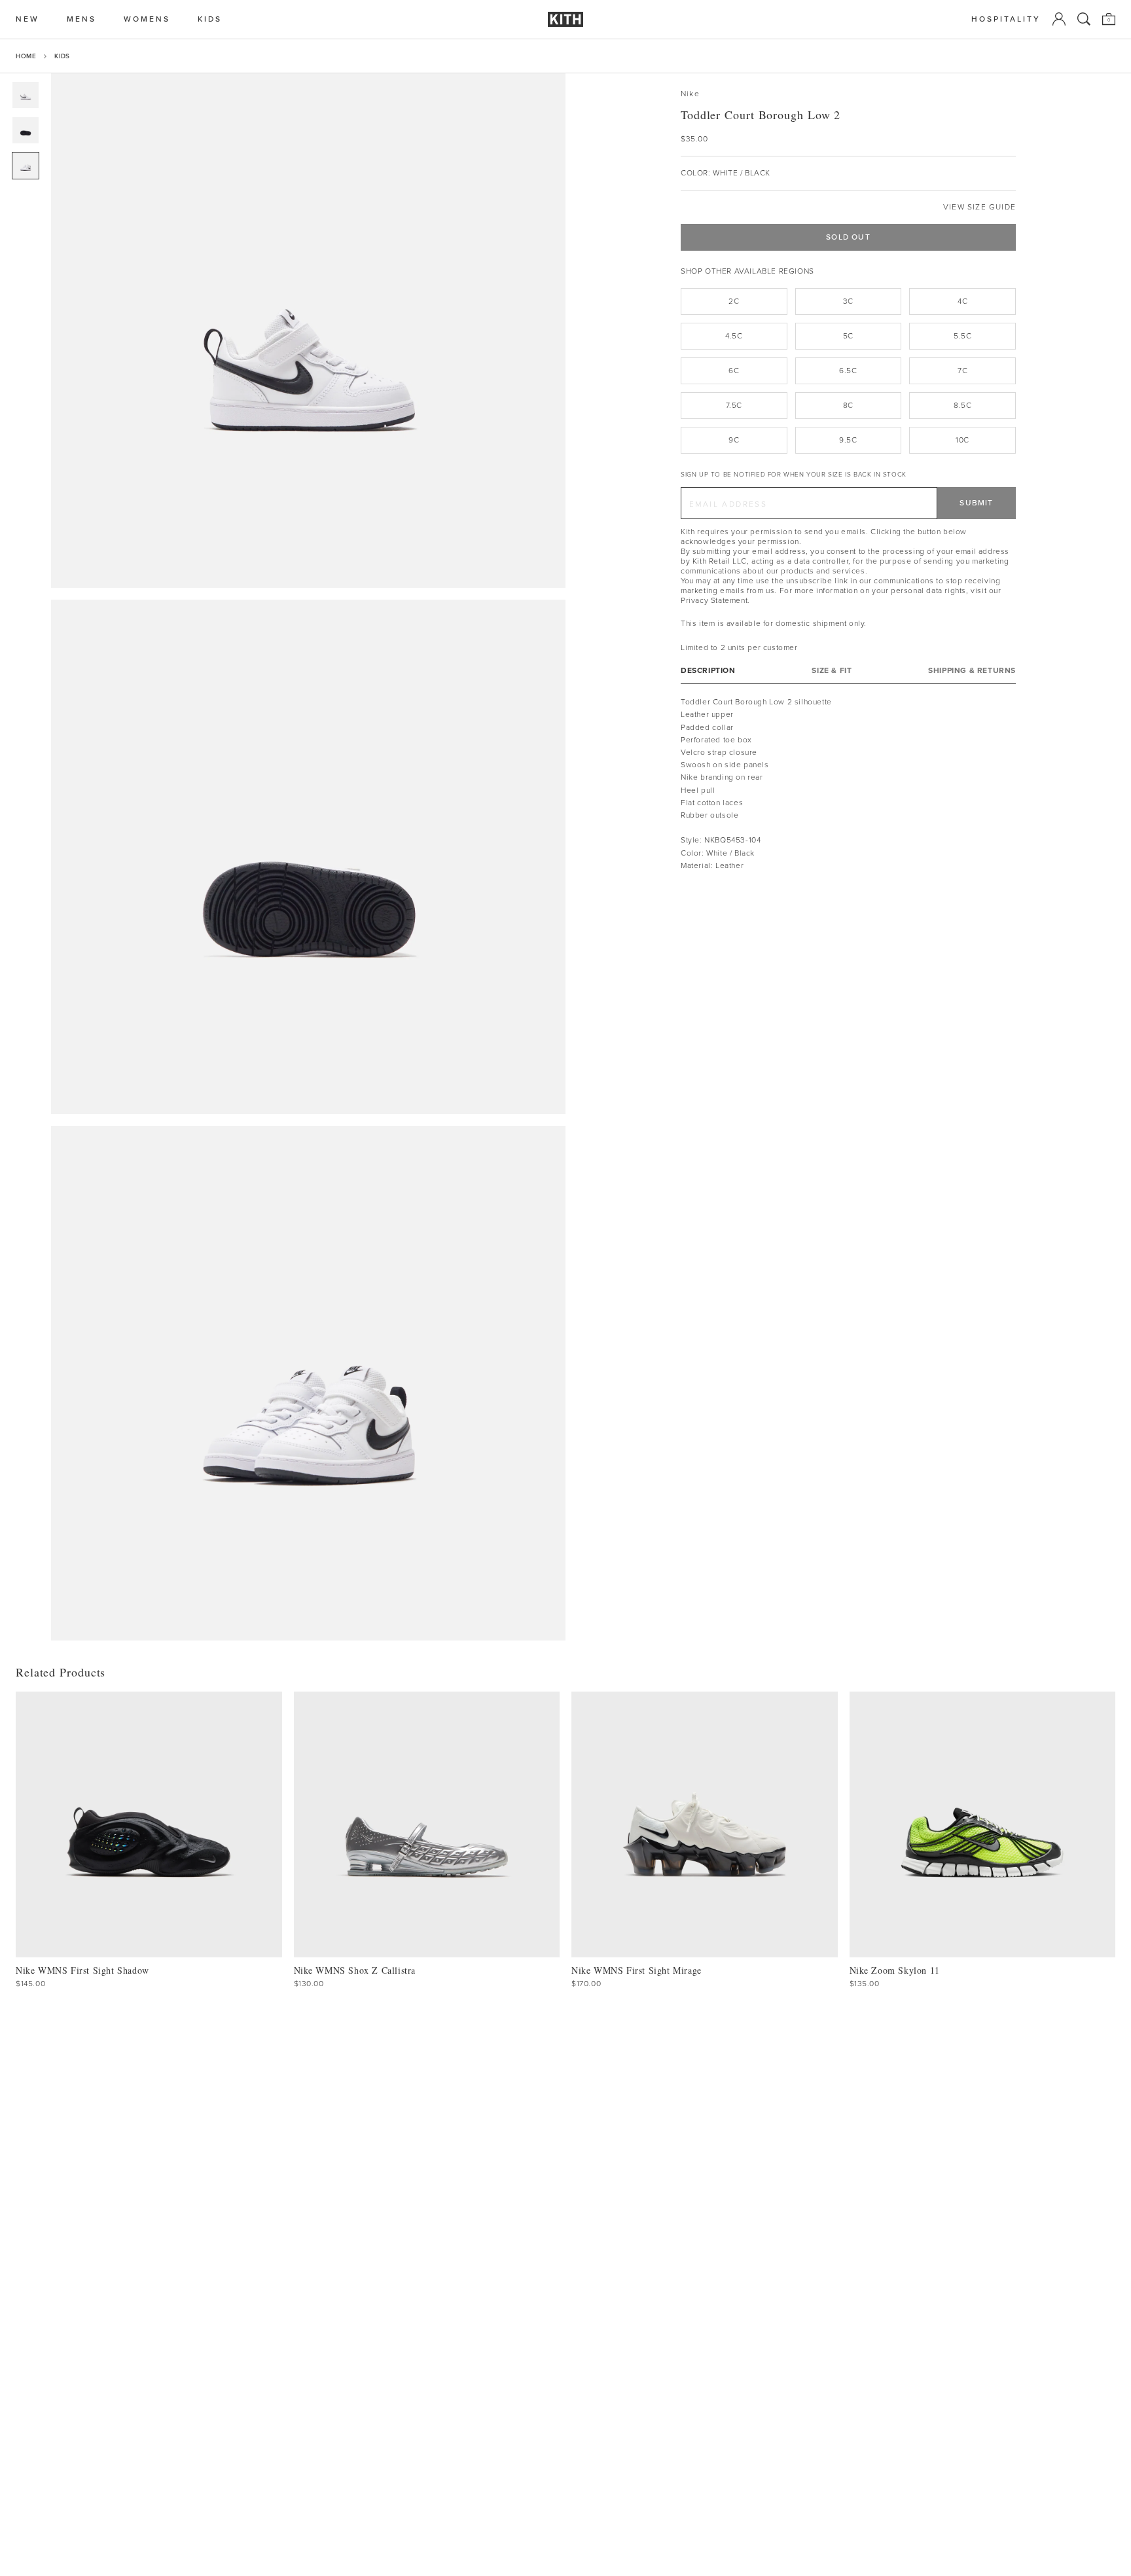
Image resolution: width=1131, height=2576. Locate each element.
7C (962, 371)
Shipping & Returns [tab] (972, 671)
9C (734, 440)
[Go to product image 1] (26, 95)
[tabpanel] (848, 784)
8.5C (962, 405)
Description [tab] (708, 671)
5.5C (962, 336)
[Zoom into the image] (308, 331)
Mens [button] (81, 19)
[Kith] (565, 19)
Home (26, 56)
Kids (62, 56)
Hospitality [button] (1006, 19)
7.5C (734, 405)
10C (962, 440)
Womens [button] (147, 19)
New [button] (27, 19)
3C (848, 301)
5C (848, 336)
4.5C (734, 336)
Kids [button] (210, 19)
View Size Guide (979, 207)
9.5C (848, 440)
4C (962, 301)
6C (734, 371)
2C (734, 301)
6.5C (848, 371)
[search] (1084, 19)
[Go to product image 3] (26, 166)
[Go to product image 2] (26, 130)
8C (848, 405)
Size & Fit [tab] (832, 671)
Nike (690, 94)
